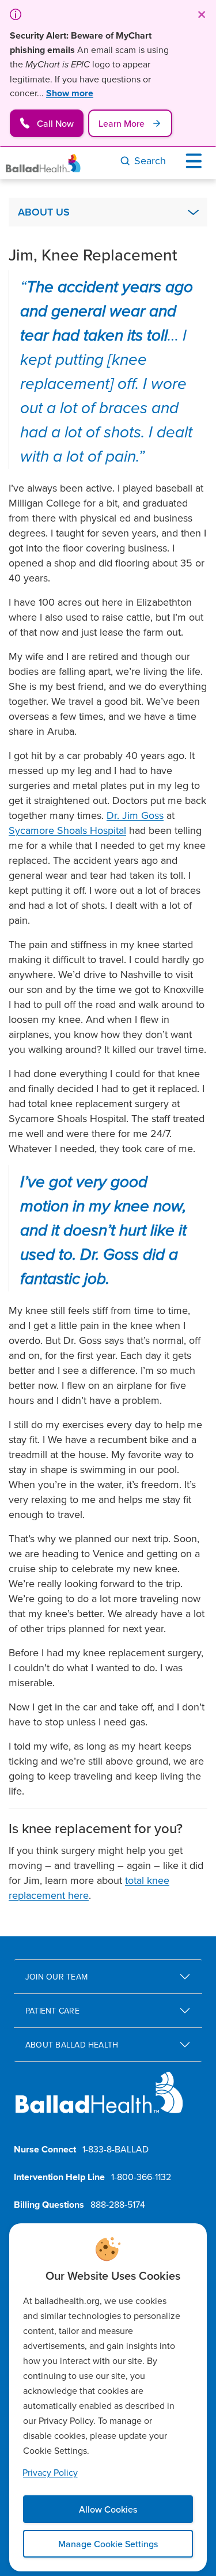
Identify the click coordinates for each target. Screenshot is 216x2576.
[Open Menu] (196, 161)
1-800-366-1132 (141, 2177)
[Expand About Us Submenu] (193, 212)
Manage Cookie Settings (108, 2544)
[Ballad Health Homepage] (43, 163)
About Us (44, 212)
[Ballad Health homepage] (99, 2102)
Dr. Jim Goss (135, 815)
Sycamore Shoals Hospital (67, 830)
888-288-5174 (118, 2204)
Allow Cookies (108, 2509)
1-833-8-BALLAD (115, 2149)
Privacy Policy (50, 2472)
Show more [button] (70, 93)
